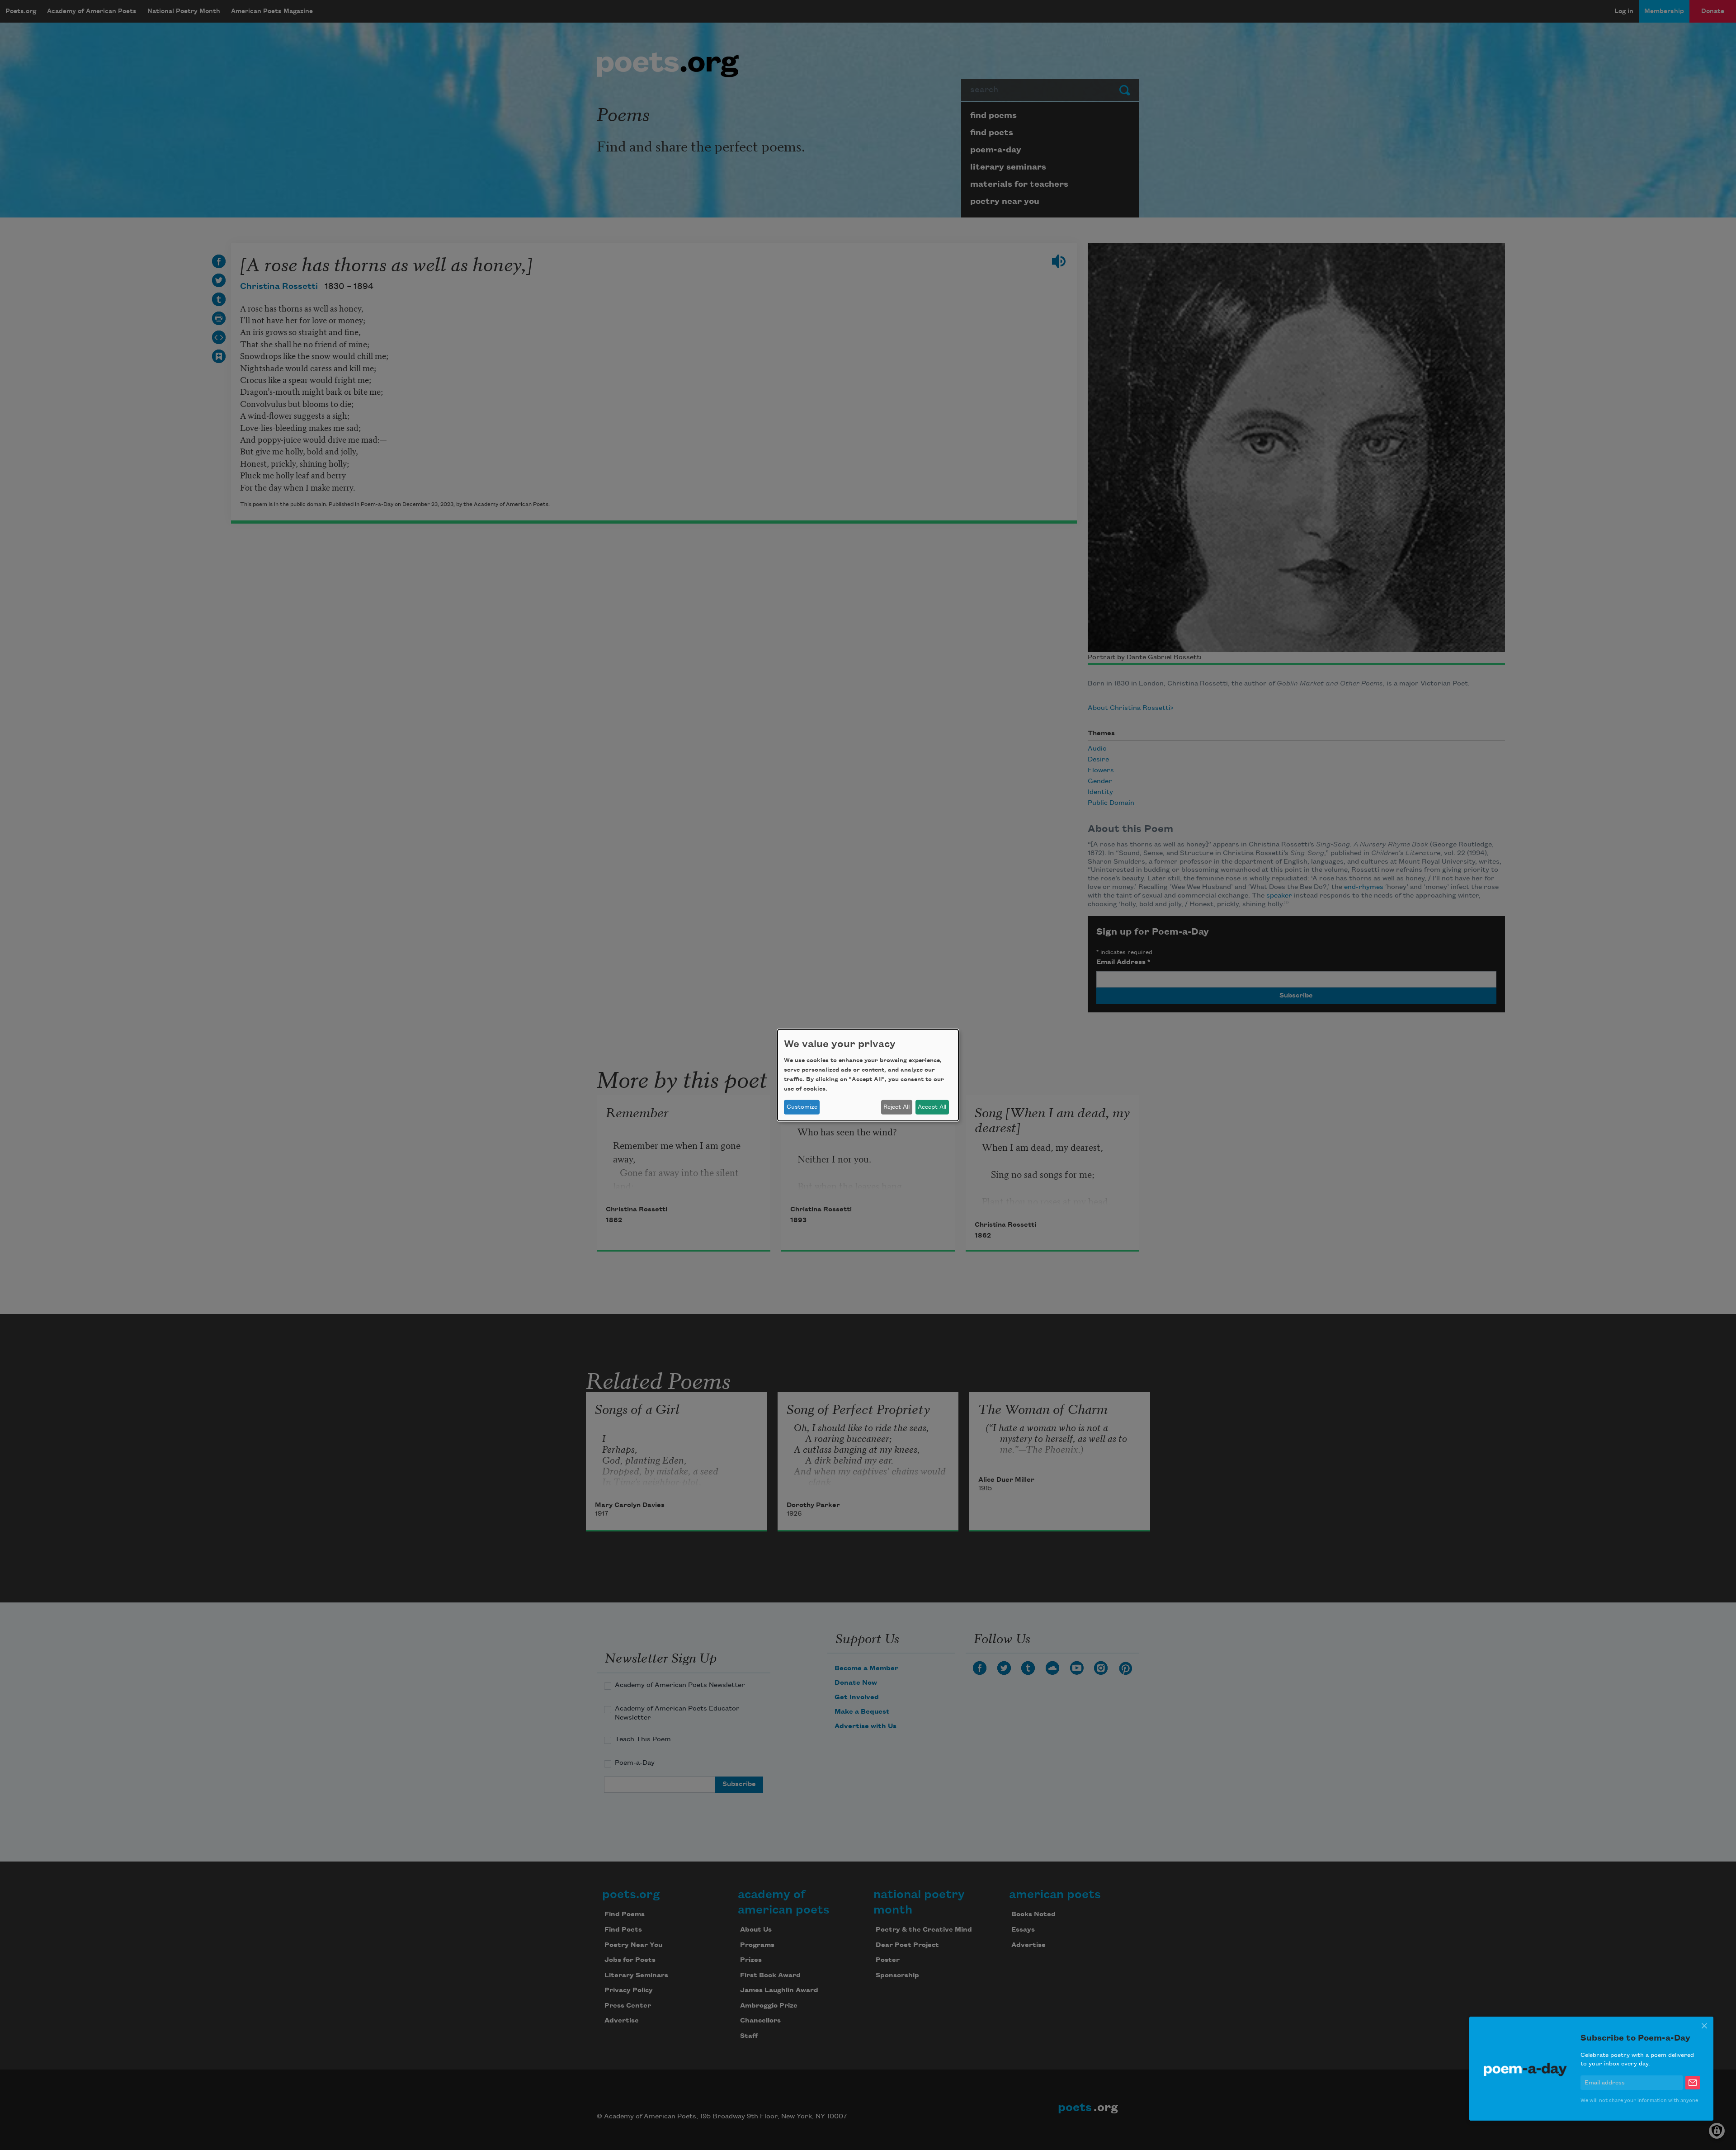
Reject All (896, 1107)
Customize (802, 1107)
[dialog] (868, 1075)
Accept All (932, 1107)
